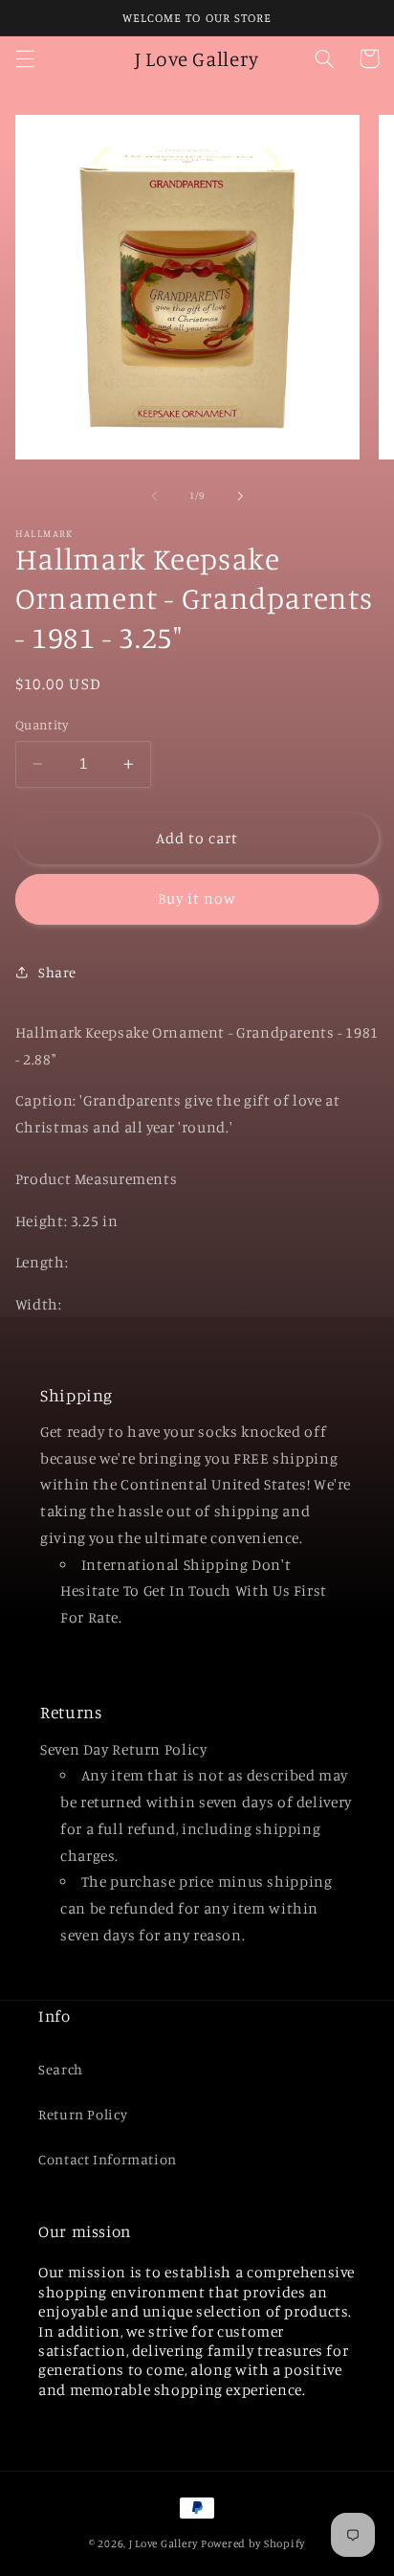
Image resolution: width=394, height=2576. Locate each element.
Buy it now (197, 898)
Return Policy (83, 2114)
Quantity (42, 725)
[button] (25, 58)
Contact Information (108, 2159)
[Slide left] (154, 496)
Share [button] (57, 972)
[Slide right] (240, 496)
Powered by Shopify (253, 2543)
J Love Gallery (164, 2543)
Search (61, 2069)
